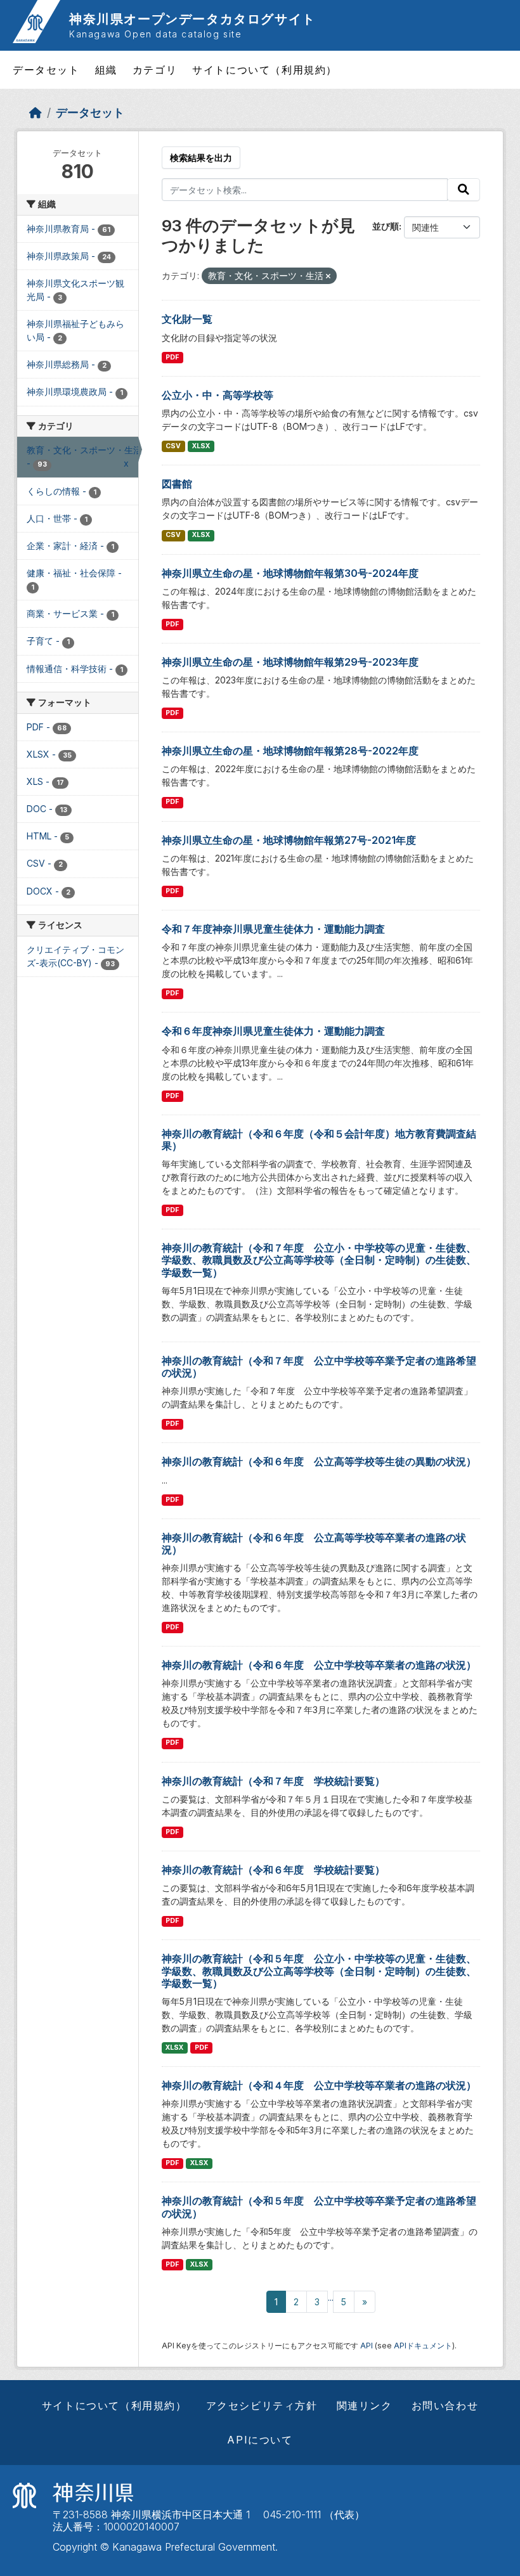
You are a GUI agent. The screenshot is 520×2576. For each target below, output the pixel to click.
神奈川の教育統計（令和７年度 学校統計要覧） (273, 1781)
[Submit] (464, 190)
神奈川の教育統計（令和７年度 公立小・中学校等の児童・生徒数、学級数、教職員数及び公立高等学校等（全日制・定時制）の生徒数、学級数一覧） (319, 1260)
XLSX (201, 446)
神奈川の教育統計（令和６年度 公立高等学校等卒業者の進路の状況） (314, 1544)
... (331, 2297)
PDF (172, 357)
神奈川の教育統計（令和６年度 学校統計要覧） (273, 1870)
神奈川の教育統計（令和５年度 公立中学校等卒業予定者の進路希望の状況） (319, 2207)
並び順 (386, 226)
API (367, 2346)
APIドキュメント (423, 2346)
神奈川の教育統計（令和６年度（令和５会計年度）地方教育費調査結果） (319, 1140)
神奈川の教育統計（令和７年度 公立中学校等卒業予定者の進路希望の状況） (319, 1367)
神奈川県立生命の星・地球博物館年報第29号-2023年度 (290, 662)
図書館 (177, 484)
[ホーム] (36, 113)
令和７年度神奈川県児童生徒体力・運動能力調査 (273, 929)
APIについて (260, 2440)
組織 (106, 70)
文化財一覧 (187, 319)
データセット (46, 70)
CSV (173, 446)
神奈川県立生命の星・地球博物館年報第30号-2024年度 (290, 573)
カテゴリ (155, 70)
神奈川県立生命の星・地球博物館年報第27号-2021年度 (289, 840)
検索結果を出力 (201, 158)
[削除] (328, 276)
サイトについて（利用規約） (265, 70)
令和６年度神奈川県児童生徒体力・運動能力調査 (273, 1031)
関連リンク (365, 2405)
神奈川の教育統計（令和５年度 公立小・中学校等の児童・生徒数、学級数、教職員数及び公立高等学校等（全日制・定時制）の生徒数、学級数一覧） (319, 1971)
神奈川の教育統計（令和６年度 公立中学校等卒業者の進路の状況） (319, 1665)
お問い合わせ (445, 2405)
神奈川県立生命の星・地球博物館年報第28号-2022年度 (290, 751)
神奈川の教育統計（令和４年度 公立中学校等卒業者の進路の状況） (319, 2085)
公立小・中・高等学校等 (218, 395)
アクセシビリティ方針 (262, 2405)
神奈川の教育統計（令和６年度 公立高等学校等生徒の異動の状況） (319, 1461)
